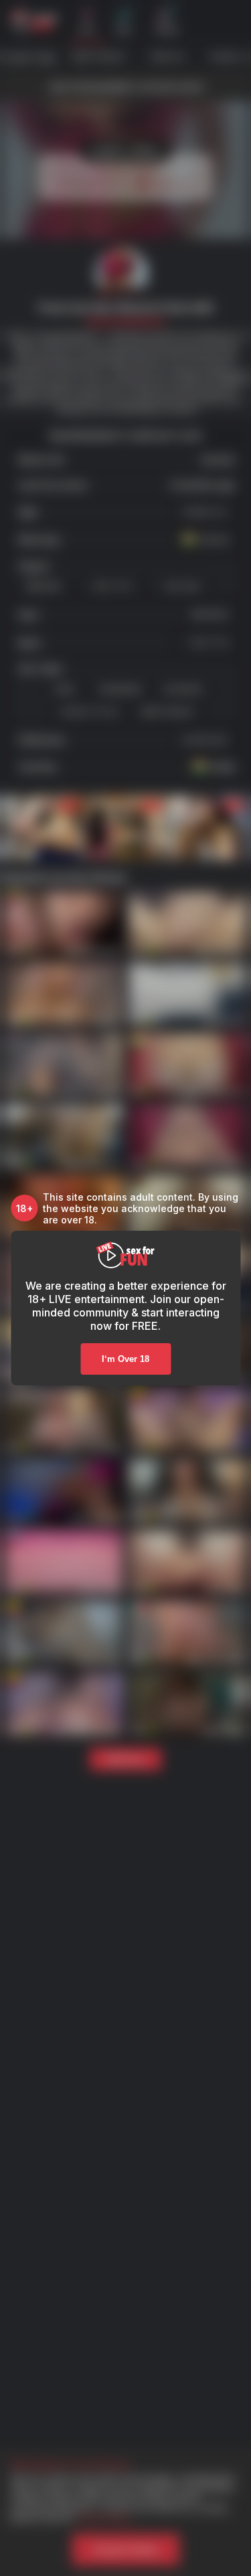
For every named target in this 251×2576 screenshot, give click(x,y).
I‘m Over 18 (125, 1359)
